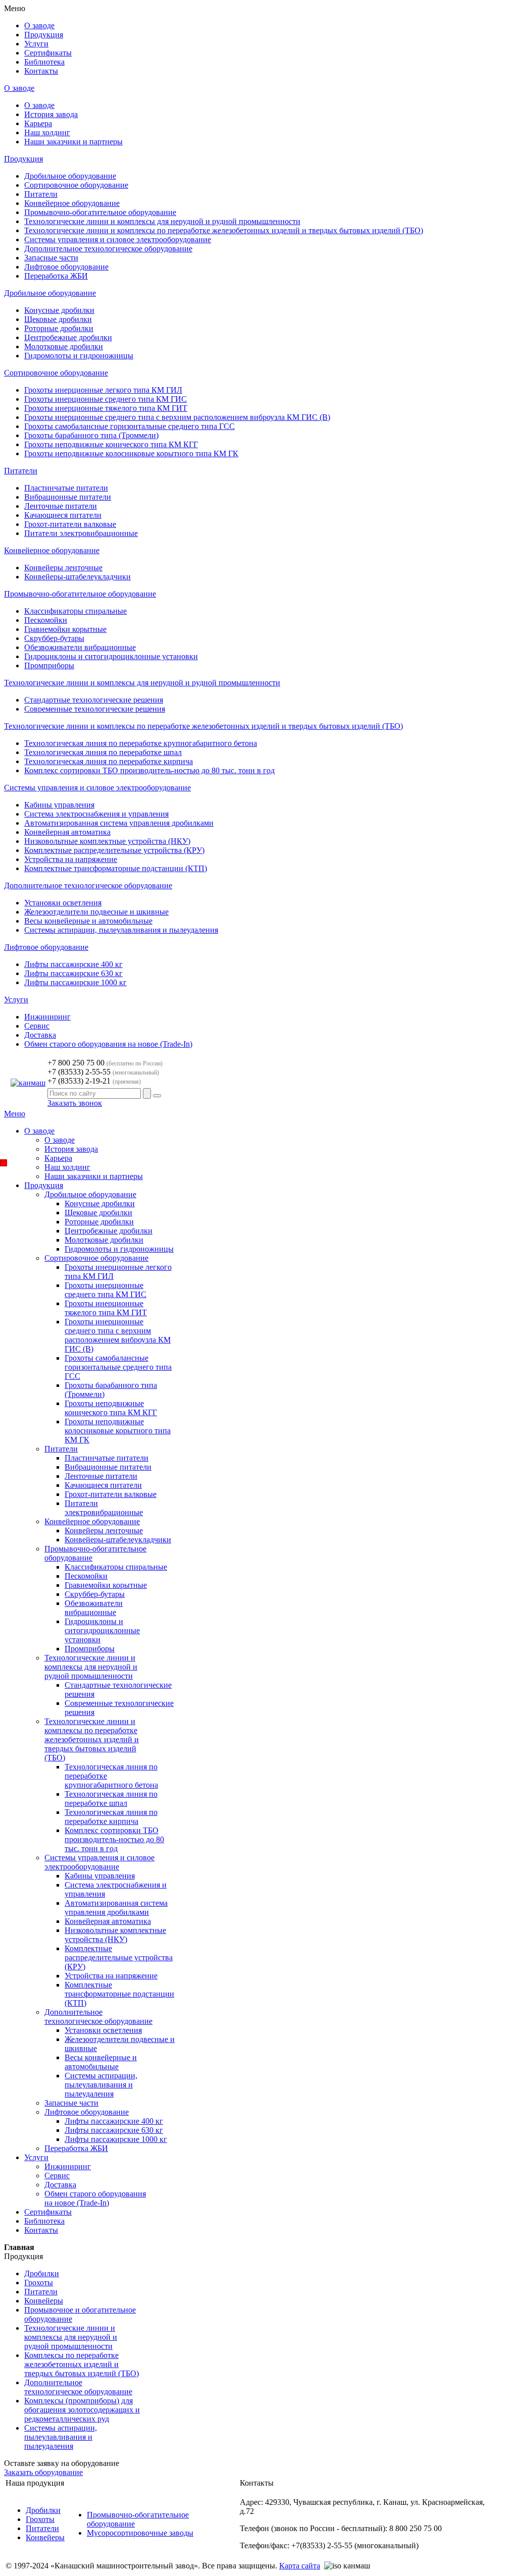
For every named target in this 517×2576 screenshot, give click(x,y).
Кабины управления (59, 805)
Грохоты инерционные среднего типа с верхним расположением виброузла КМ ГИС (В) (177, 417)
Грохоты (40, 2519)
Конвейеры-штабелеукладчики (77, 577)
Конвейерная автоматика (67, 832)
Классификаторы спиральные (75, 611)
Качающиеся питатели (63, 515)
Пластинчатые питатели (66, 488)
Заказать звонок (75, 1103)
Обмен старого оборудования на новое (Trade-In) (108, 1044)
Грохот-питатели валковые (70, 524)
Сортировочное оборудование (76, 185)
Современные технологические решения (95, 709)
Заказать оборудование (43, 2472)
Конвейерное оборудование (72, 203)
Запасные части (51, 258)
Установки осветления (63, 903)
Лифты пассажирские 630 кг (73, 973)
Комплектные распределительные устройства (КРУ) (114, 850)
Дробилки (43, 2510)
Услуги (16, 1000)
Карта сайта (300, 2566)
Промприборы (49, 665)
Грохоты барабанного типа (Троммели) (91, 435)
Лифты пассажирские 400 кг (73, 964)
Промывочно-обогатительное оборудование (100, 212)
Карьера (38, 123)
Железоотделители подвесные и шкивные (96, 912)
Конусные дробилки (59, 310)
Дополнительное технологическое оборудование (108, 249)
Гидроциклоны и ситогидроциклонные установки (111, 656)
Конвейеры (45, 2537)
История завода (51, 114)
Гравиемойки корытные (65, 629)
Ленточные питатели (61, 506)
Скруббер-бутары (54, 638)
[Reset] (157, 1096)
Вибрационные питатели (68, 497)
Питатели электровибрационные (81, 533)
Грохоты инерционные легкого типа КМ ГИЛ (103, 390)
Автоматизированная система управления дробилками (119, 823)
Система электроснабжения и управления (96, 814)
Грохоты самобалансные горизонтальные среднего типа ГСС (130, 426)
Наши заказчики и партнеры (73, 142)
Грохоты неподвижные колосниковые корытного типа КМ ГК (131, 453)
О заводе (19, 88)
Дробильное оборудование (70, 176)
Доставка (40, 1035)
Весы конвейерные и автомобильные (88, 921)
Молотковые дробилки (64, 346)
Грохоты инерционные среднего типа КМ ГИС (106, 399)
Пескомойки (46, 620)
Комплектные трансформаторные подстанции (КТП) (116, 868)
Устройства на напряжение (71, 859)
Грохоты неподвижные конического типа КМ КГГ (111, 444)
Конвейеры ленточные (63, 568)
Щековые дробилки (58, 319)
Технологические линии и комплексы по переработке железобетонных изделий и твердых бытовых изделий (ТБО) (224, 230)
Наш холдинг (47, 132)
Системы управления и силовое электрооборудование (118, 239)
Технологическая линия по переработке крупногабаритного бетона (141, 743)
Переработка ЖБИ (56, 276)
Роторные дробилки (59, 328)
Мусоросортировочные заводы (140, 2533)
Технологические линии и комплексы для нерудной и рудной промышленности (162, 221)
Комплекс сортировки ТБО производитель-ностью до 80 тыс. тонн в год (149, 770)
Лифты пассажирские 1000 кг (75, 982)
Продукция (23, 159)
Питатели (41, 194)
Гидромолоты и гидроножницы (79, 356)
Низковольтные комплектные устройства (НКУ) (107, 841)
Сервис (37, 1026)
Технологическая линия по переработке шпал (103, 752)
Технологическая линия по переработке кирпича (109, 761)
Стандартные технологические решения (94, 700)
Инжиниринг (47, 1017)
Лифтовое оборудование (66, 267)
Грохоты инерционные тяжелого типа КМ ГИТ (106, 408)
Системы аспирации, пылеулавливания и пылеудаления (121, 930)
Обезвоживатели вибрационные (80, 647)
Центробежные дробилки (68, 337)
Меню (15, 1114)
